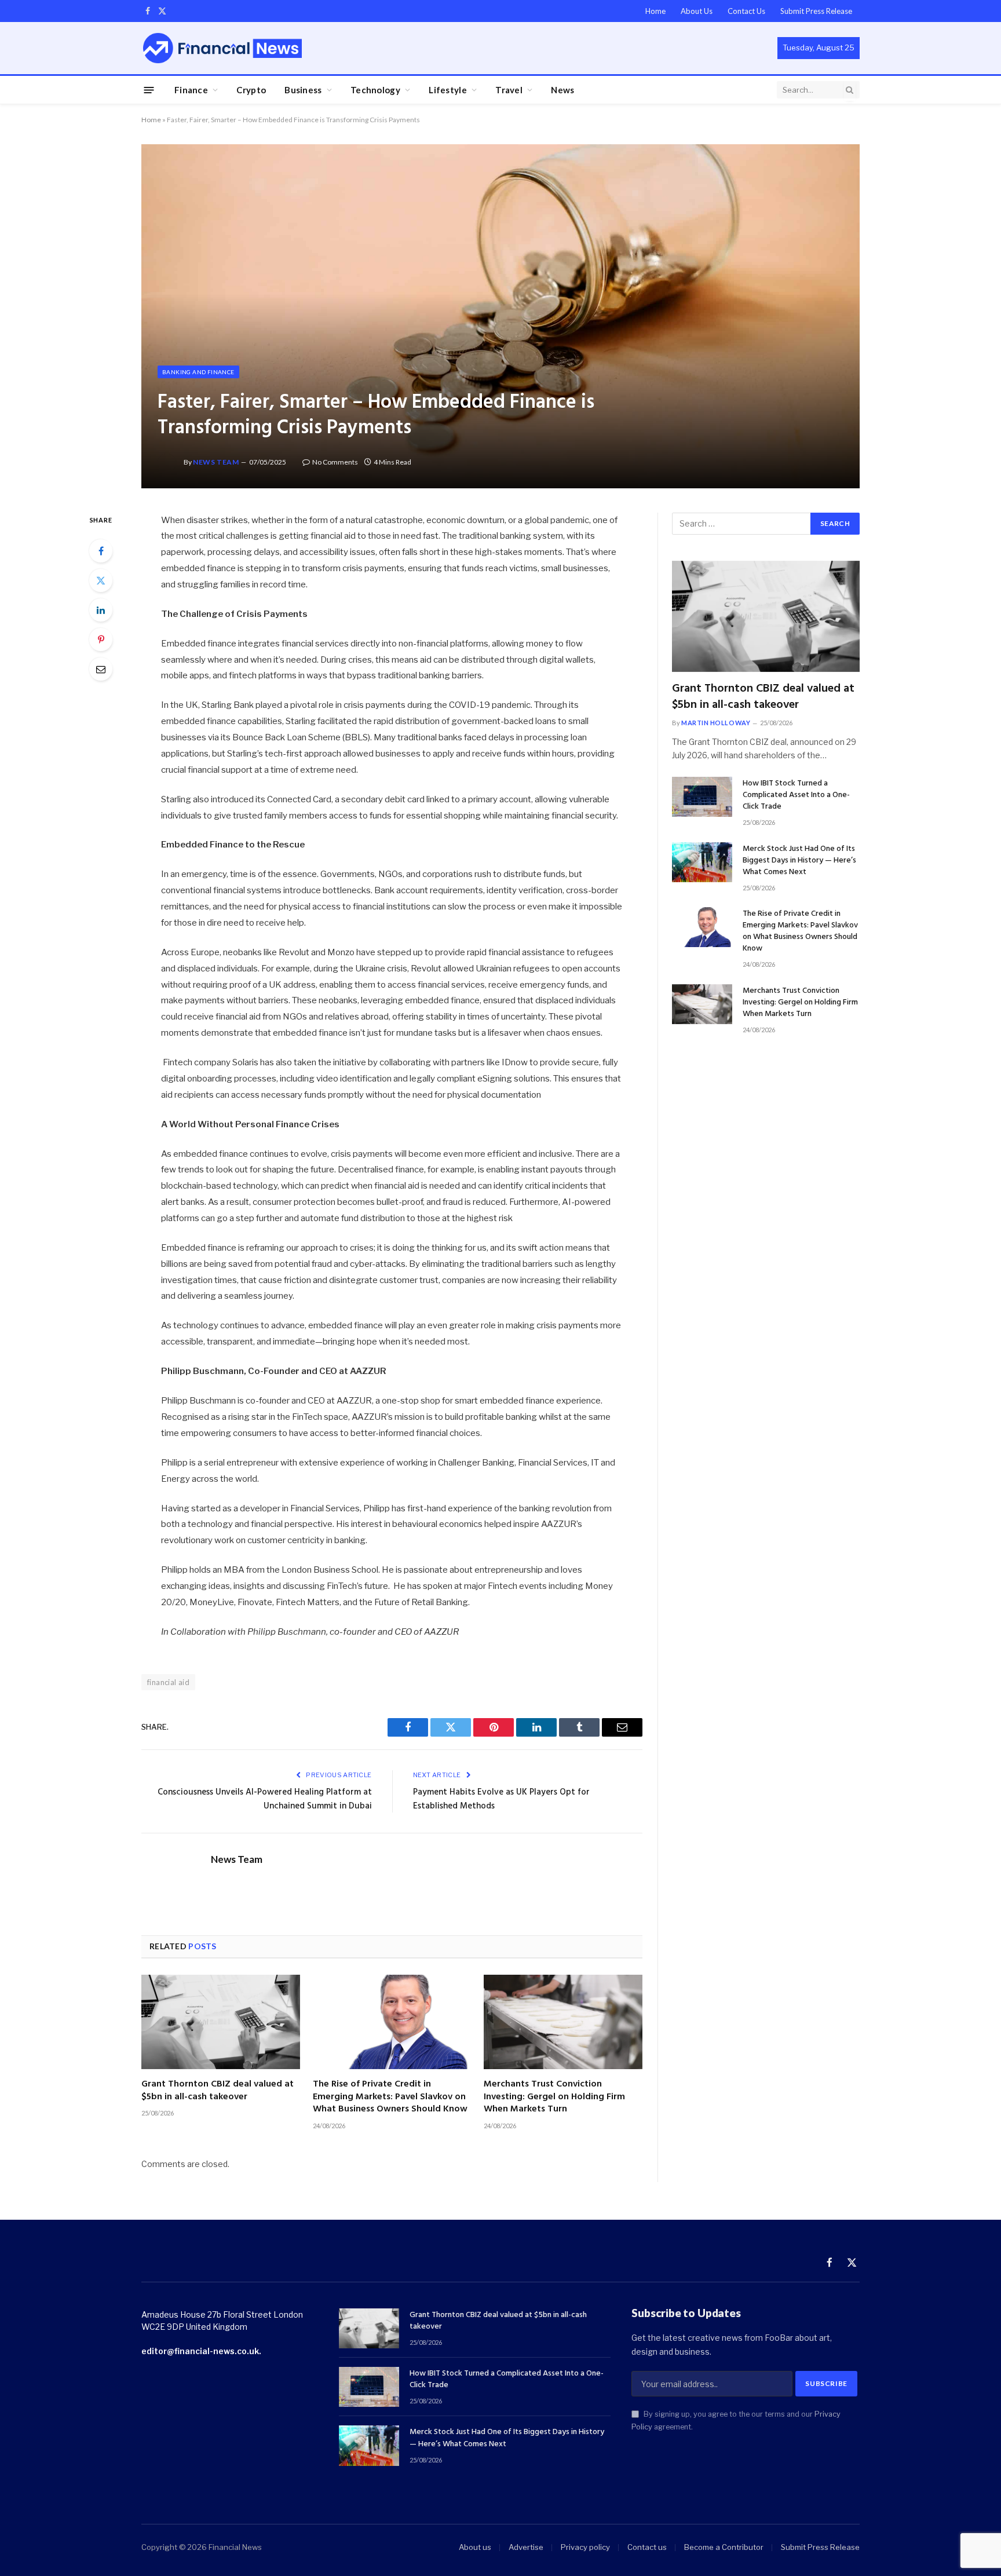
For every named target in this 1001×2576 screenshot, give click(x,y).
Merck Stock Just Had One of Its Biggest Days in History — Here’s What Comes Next (799, 861)
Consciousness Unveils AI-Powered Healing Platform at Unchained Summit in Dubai (265, 1799)
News (562, 90)
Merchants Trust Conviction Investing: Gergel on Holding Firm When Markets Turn (554, 2097)
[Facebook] (101, 551)
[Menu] (149, 89)
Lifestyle (448, 90)
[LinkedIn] (101, 610)
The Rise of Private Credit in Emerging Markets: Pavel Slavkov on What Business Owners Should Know (390, 2097)
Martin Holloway (716, 723)
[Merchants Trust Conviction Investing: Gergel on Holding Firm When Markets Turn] (563, 2022)
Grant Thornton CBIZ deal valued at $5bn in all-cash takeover (218, 2091)
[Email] (101, 669)
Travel (509, 90)
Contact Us (746, 11)
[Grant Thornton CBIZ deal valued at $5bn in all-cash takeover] (221, 2022)
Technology (375, 90)
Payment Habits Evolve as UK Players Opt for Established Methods (501, 1799)
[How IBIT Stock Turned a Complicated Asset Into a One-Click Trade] (702, 797)
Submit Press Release (816, 11)
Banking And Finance (198, 372)
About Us (697, 11)
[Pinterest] (101, 640)
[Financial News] (222, 48)
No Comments (335, 462)
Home (655, 11)
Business (303, 90)
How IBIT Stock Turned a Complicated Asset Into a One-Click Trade (796, 795)
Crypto (251, 90)
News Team (216, 462)
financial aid (168, 1682)
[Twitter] (101, 580)
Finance (191, 90)
